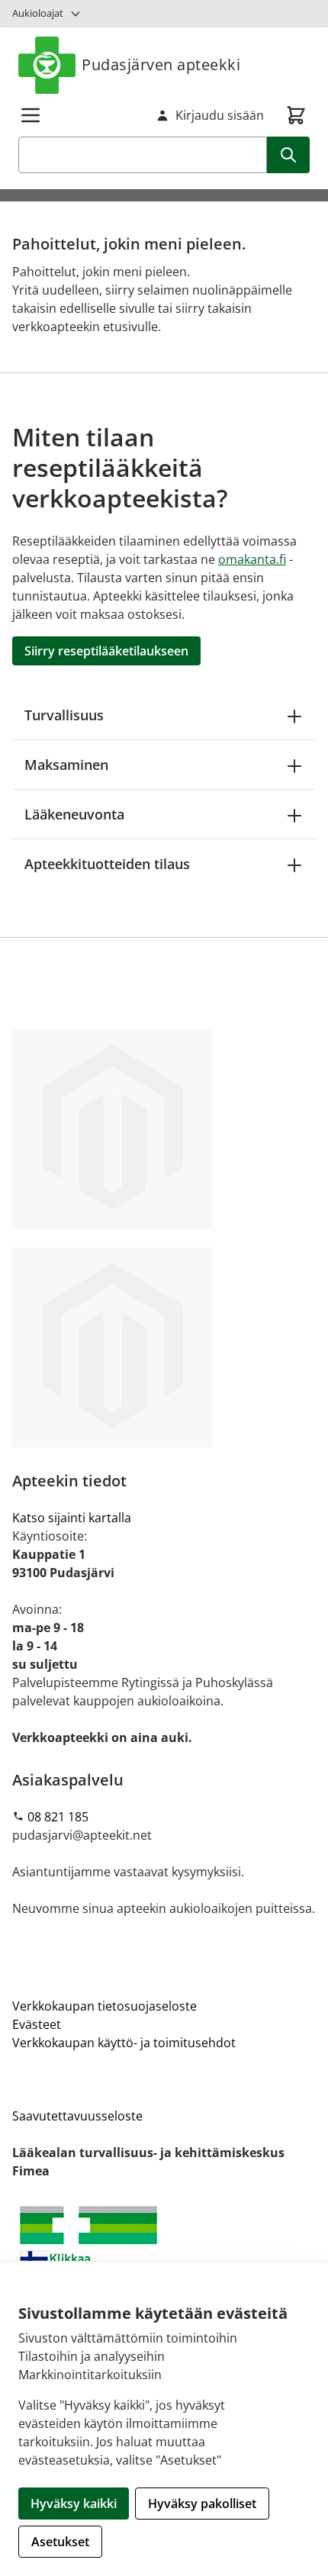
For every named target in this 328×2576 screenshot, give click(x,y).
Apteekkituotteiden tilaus (107, 864)
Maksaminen (66, 765)
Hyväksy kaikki (74, 2504)
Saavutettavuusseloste (77, 2116)
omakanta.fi (252, 559)
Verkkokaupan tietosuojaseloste (105, 2006)
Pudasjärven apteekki (161, 64)
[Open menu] (31, 115)
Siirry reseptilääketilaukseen (106, 651)
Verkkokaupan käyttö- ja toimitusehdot (124, 2043)
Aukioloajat (38, 13)
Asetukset (60, 2542)
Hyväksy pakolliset (202, 2504)
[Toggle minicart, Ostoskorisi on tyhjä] (296, 115)
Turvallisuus (64, 715)
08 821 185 (58, 1817)
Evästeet (37, 2024)
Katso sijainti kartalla (72, 1518)
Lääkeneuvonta (74, 814)
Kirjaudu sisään (220, 115)
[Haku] (288, 155)
